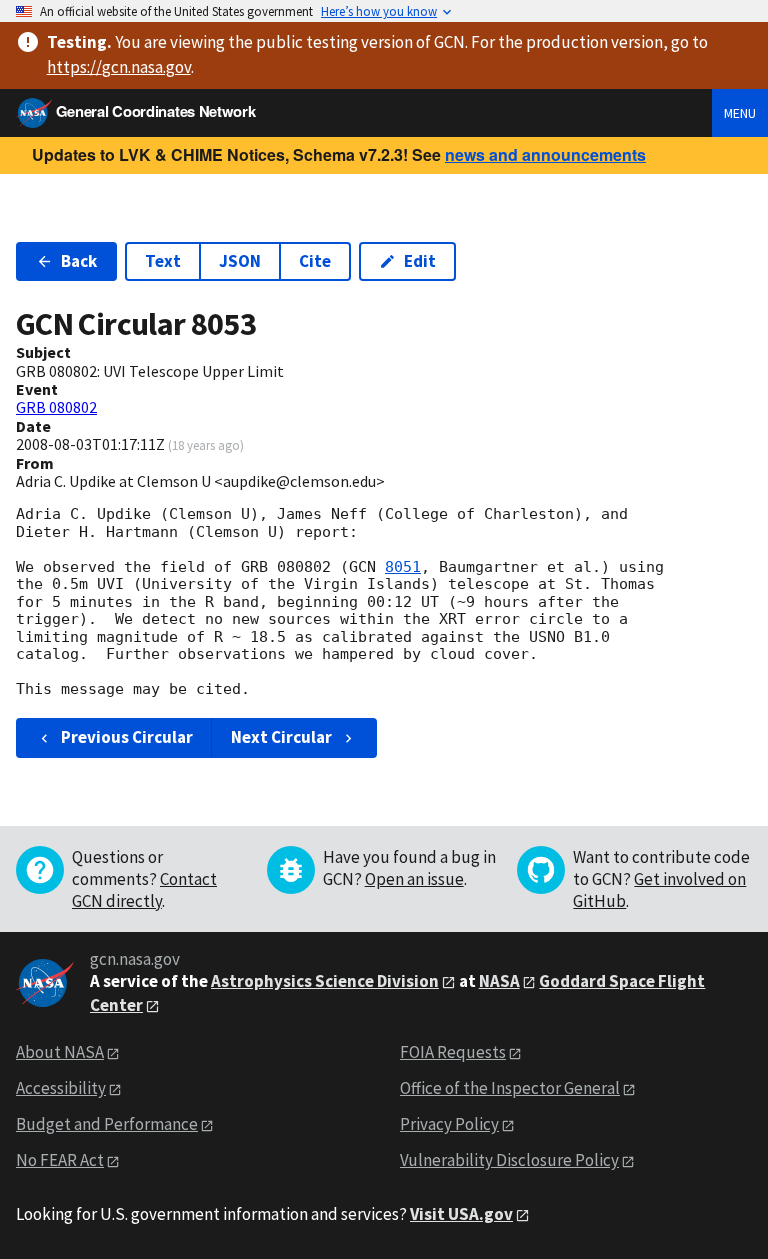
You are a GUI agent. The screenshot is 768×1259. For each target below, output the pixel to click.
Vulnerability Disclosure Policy (509, 1160)
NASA (499, 981)
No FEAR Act (60, 1160)
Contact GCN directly (144, 890)
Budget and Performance (107, 1124)
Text (163, 261)
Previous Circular (127, 737)
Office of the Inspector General (510, 1088)
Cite (315, 261)
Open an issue (414, 879)
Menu (740, 113)
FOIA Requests (453, 1052)
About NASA (60, 1052)
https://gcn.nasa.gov (119, 67)
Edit (420, 261)
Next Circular (281, 737)
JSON (240, 261)
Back (79, 261)
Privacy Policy (449, 1124)
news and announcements (545, 154)
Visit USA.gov (461, 1214)
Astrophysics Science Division (325, 981)
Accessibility (61, 1088)
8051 (403, 567)
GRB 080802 (56, 407)
